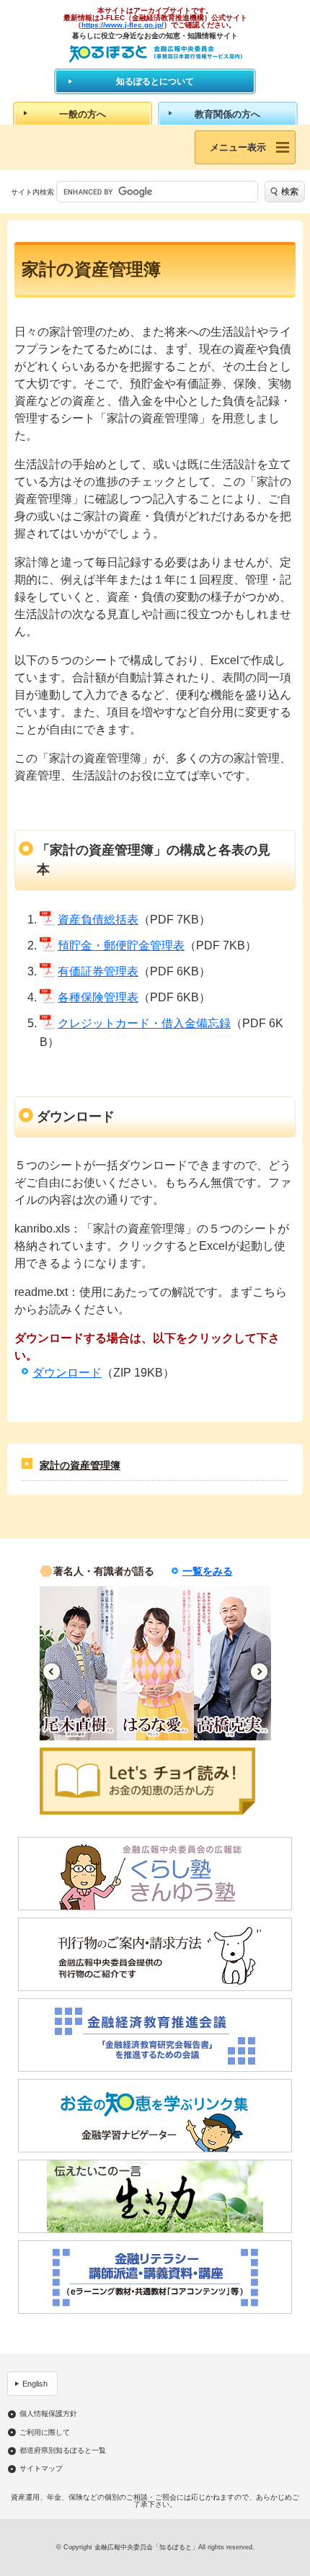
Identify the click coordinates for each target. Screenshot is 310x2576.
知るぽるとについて (155, 81)
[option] (104, 1663)
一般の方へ (83, 114)
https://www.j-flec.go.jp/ (123, 25)
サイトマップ (41, 2469)
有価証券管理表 (98, 971)
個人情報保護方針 (48, 2414)
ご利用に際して (45, 2433)
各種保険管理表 (98, 997)
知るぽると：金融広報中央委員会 (155, 54)
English (35, 2384)
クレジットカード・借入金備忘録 (144, 1023)
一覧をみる (208, 1571)
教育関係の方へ (227, 114)
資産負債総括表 (98, 920)
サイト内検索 (32, 192)
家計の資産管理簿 (80, 1465)
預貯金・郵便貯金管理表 (121, 945)
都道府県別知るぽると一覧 (63, 2451)
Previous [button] (52, 1672)
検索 (290, 192)
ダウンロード (67, 1373)
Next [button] (259, 1672)
